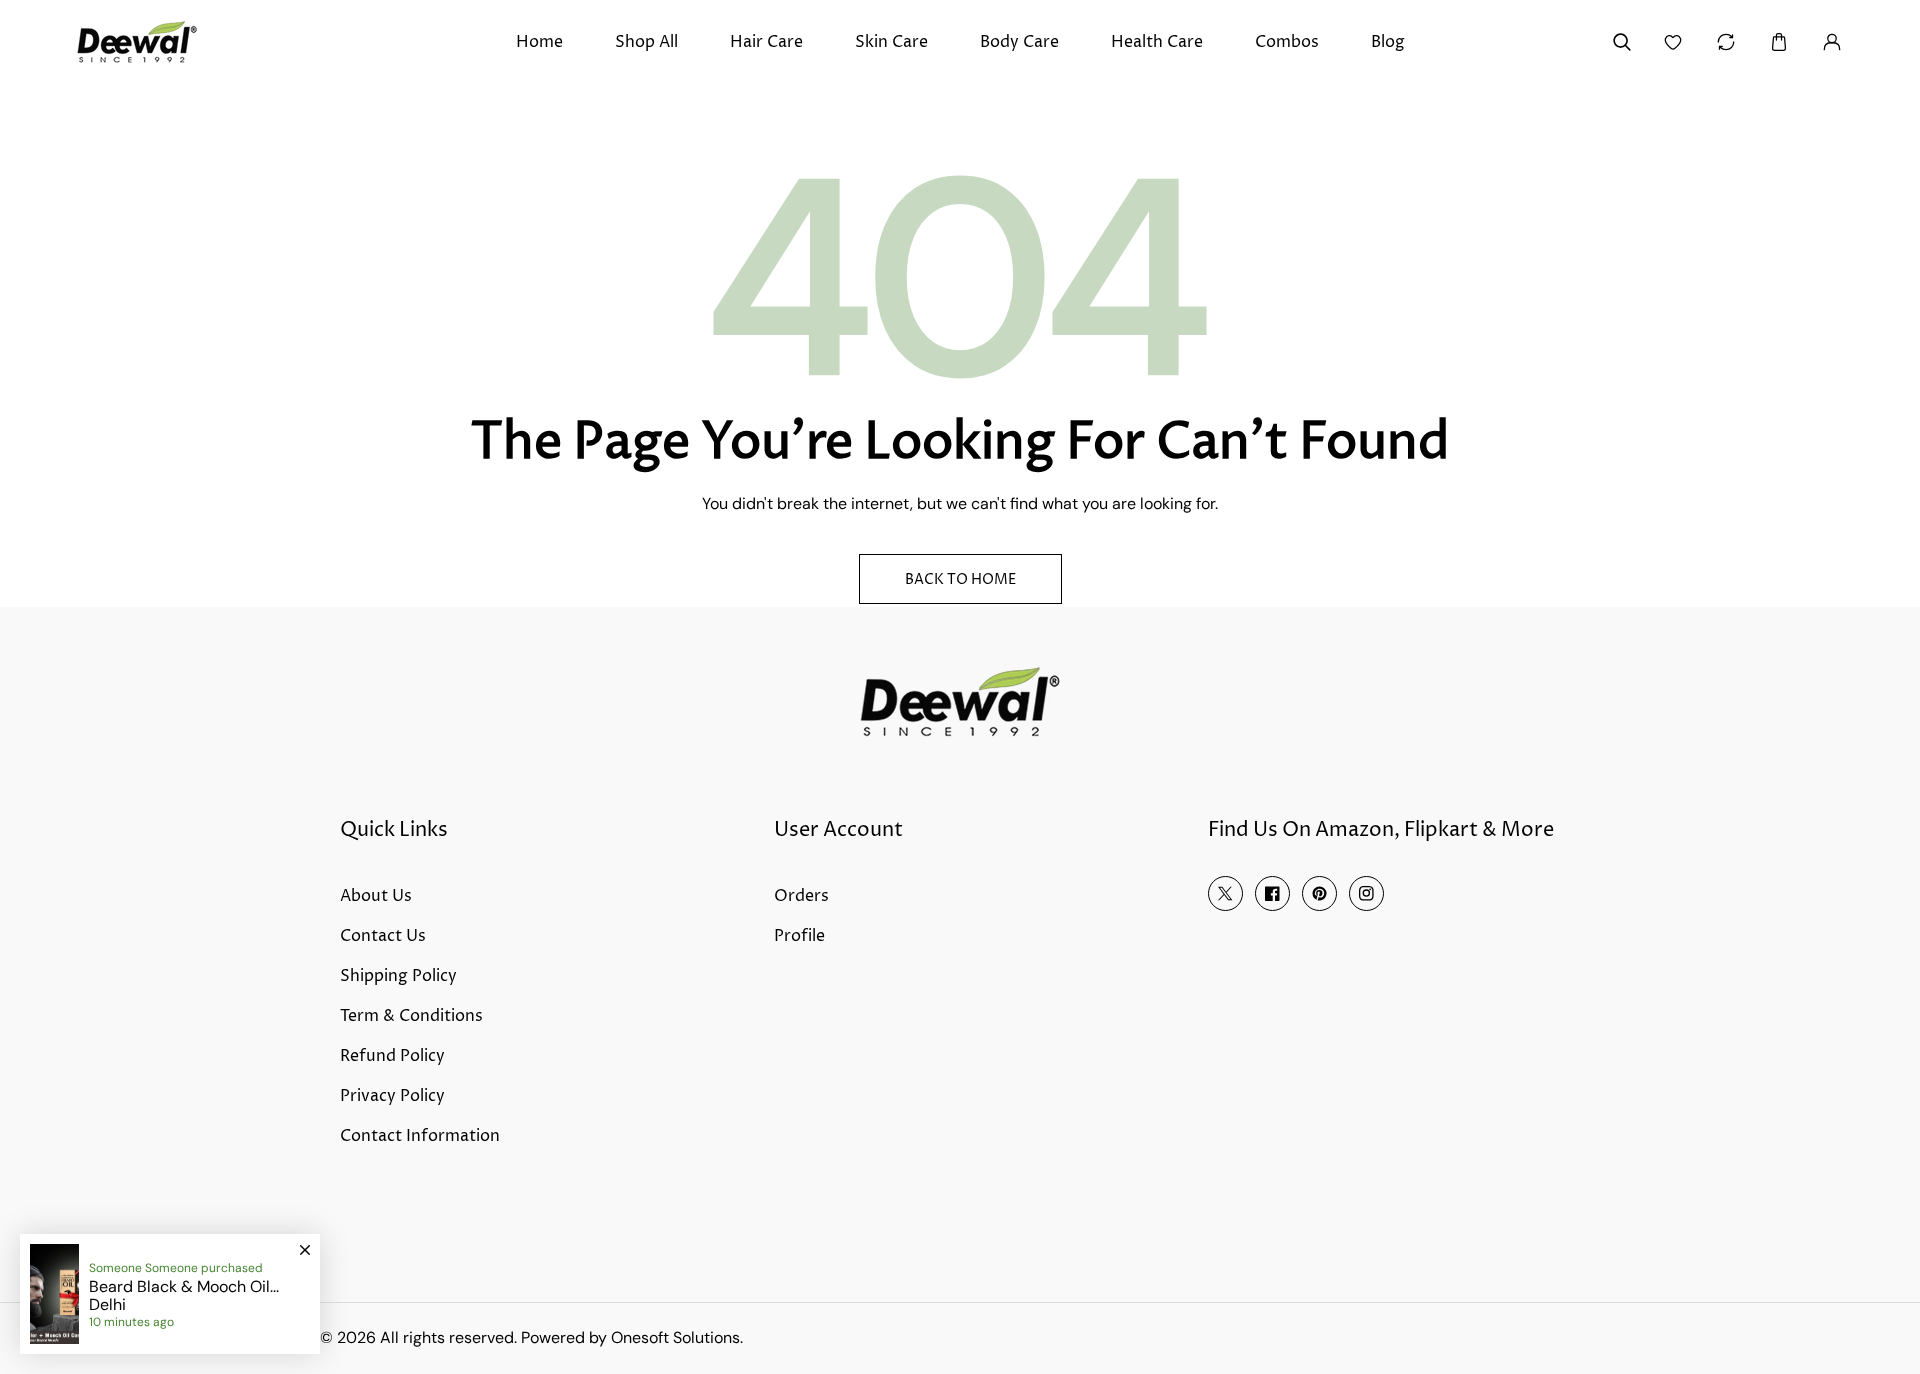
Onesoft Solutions (675, 1337)
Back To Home (960, 579)
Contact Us (383, 936)
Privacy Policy (392, 1096)
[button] (1778, 42)
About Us (376, 896)
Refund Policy (392, 1056)
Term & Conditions (411, 1016)
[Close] (305, 1241)
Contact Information (420, 1136)
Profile (799, 936)
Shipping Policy (398, 976)
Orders (801, 896)
